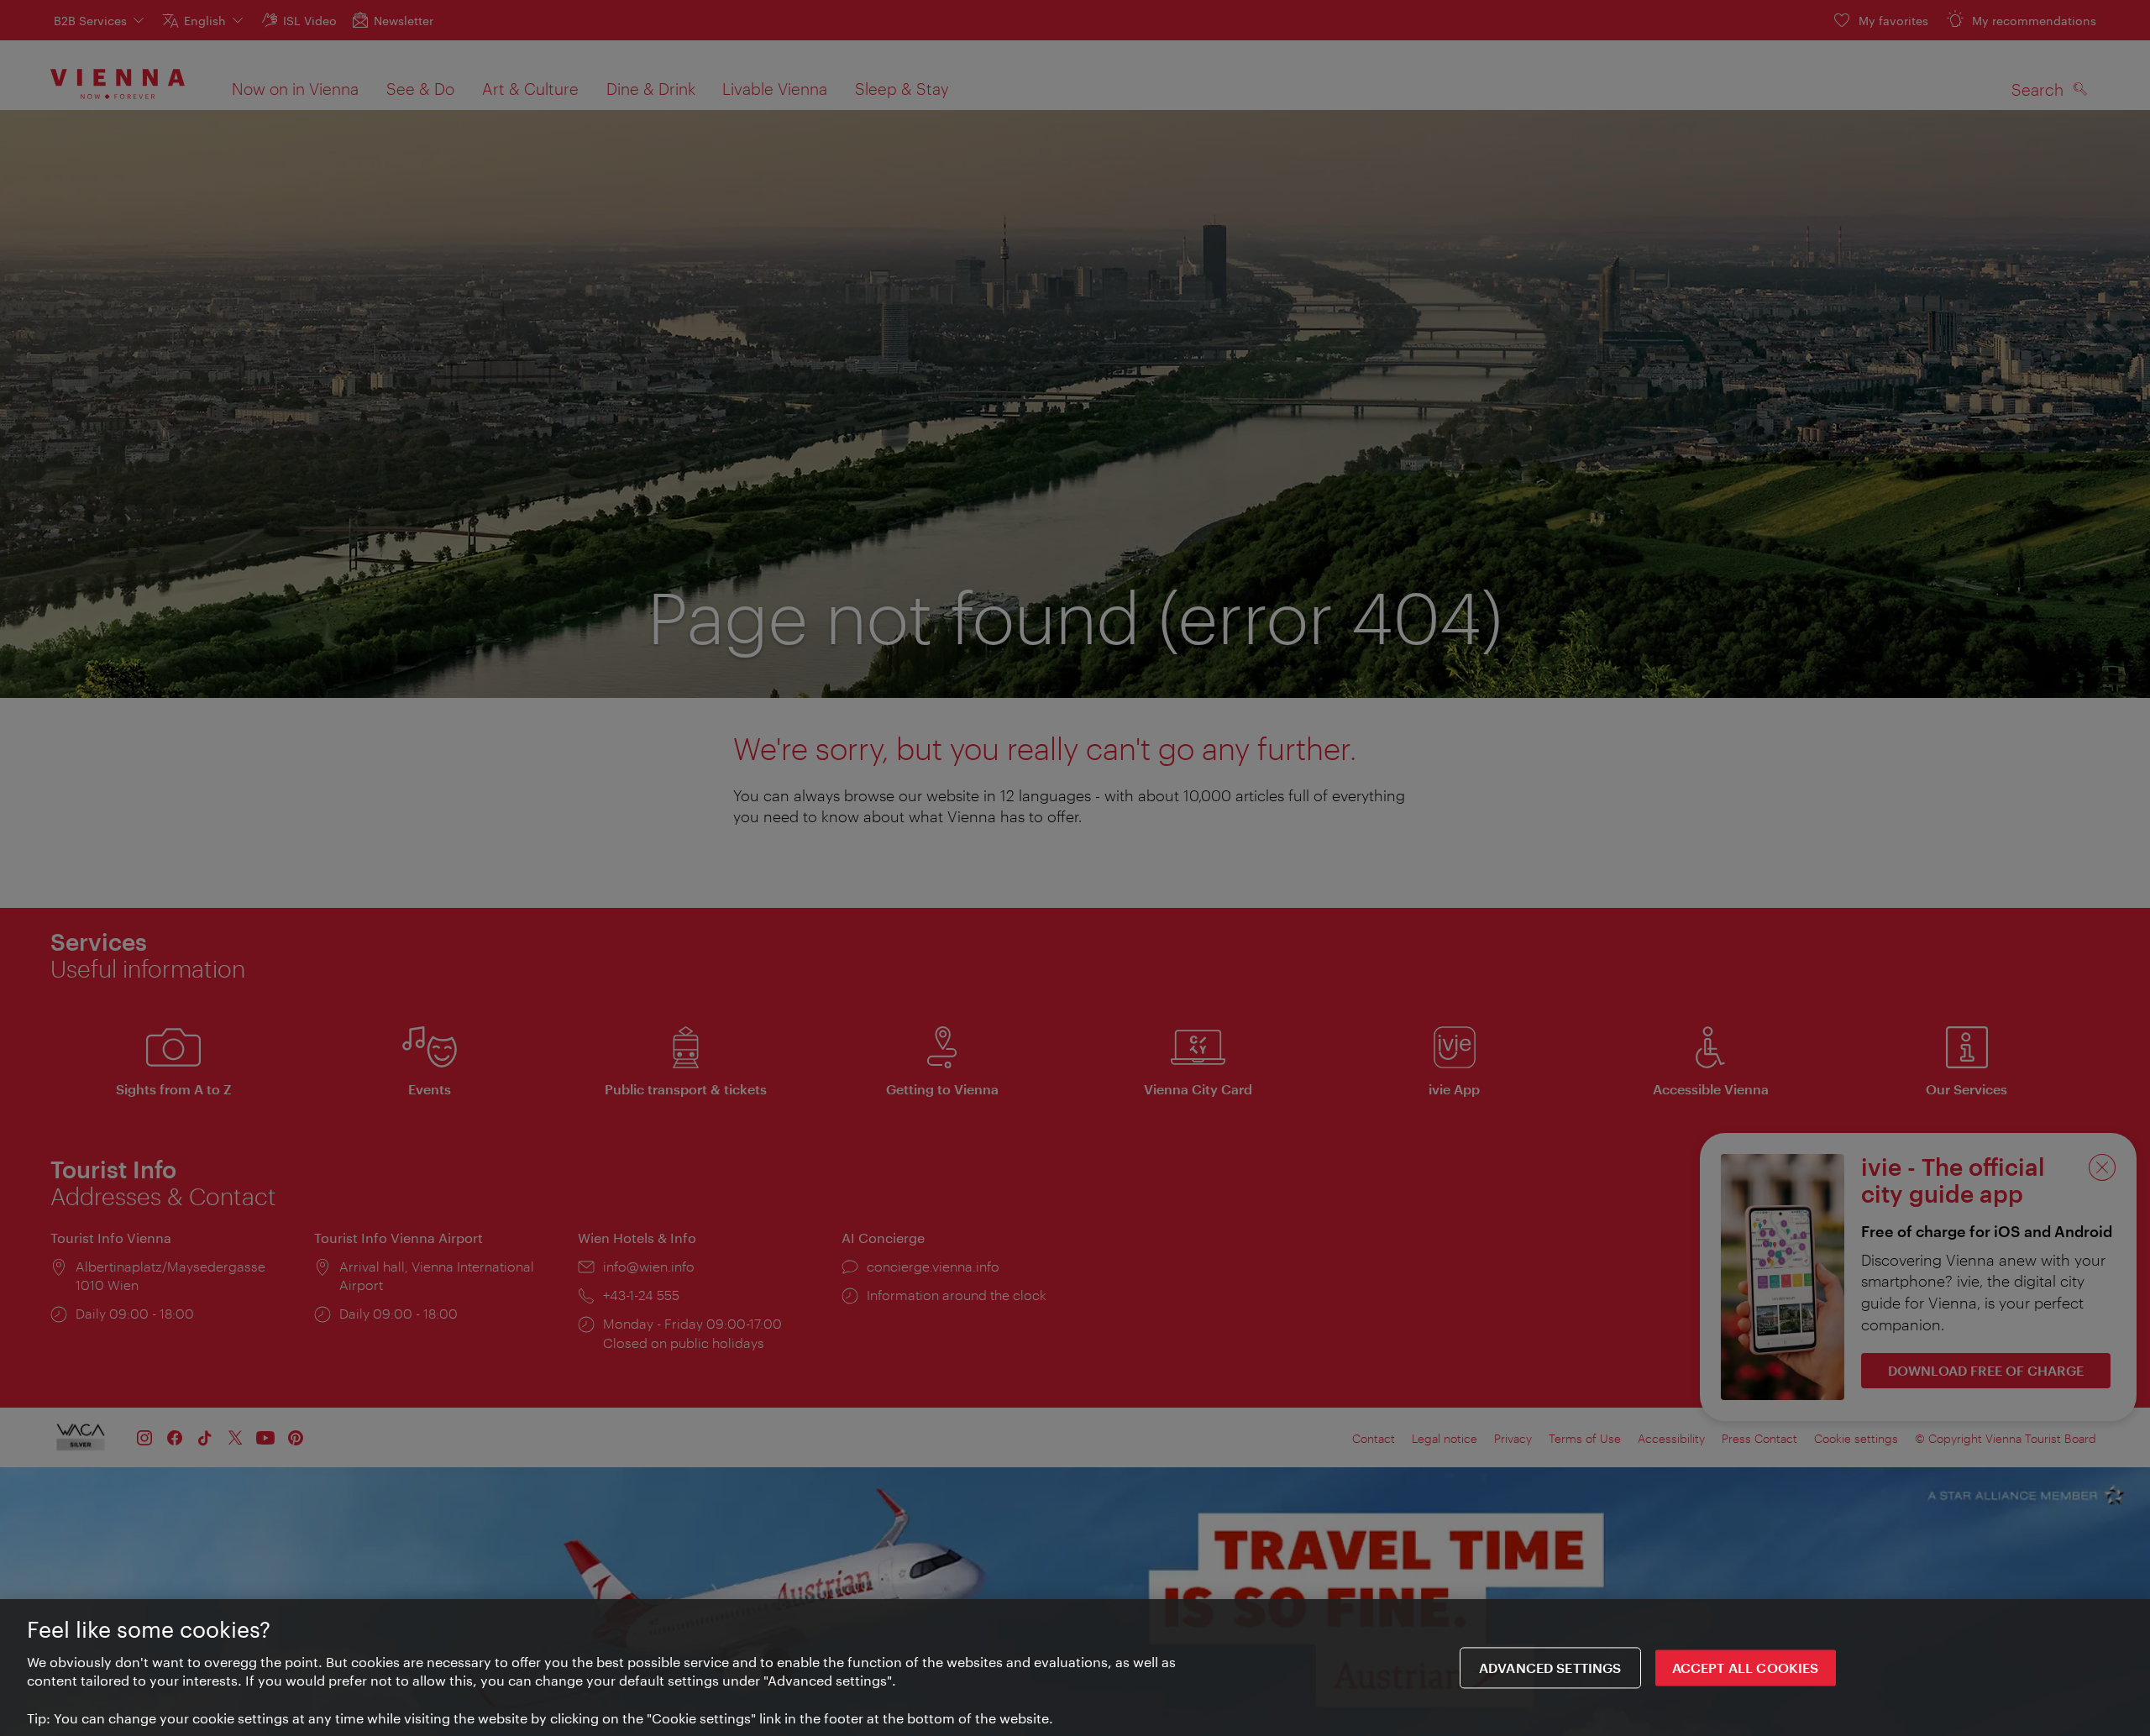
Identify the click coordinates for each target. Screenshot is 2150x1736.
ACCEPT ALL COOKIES (1746, 1668)
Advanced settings (1550, 1668)
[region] (1075, 1668)
